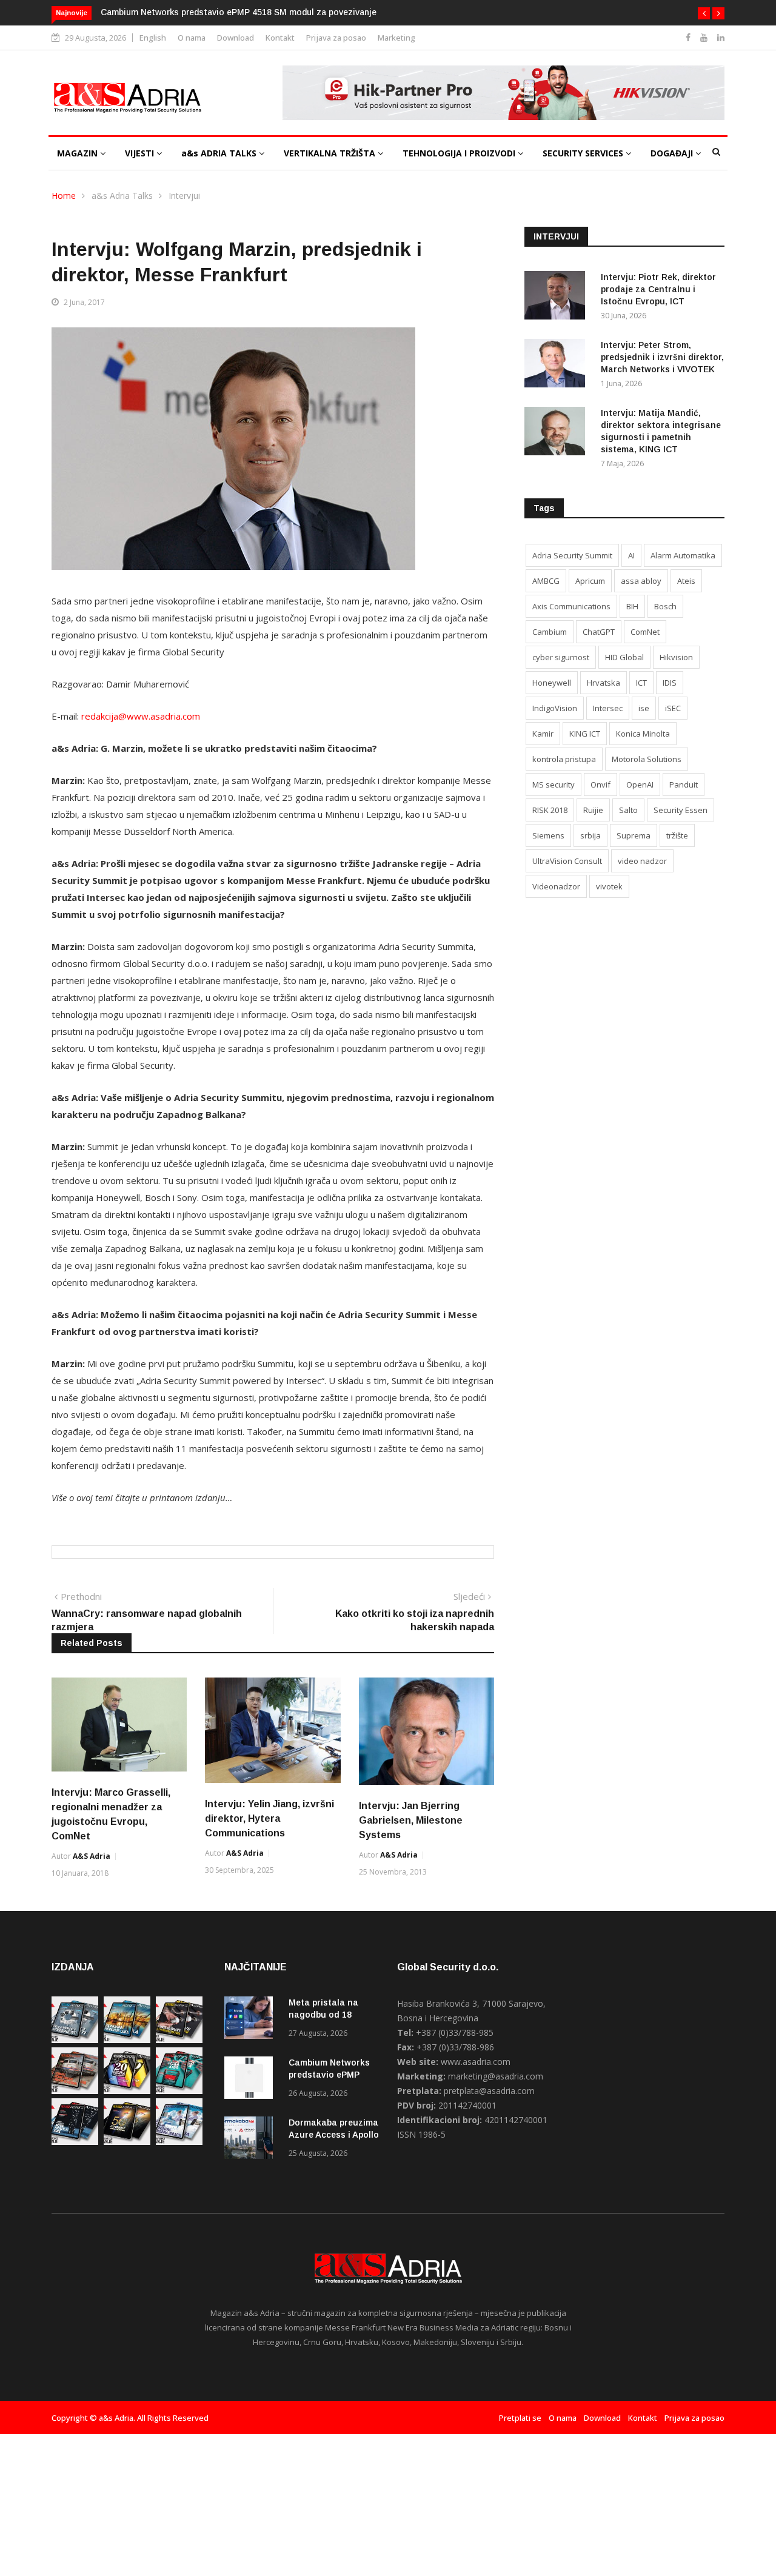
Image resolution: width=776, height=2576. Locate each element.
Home (64, 196)
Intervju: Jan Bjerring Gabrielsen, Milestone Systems (411, 1820)
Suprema (634, 835)
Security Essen (681, 810)
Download (236, 38)
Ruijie (593, 810)
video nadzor (642, 861)
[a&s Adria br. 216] (179, 2142)
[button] (704, 13)
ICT (641, 683)
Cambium (550, 632)
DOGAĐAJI (673, 153)
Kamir (543, 734)
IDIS (670, 683)
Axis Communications (571, 606)
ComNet (645, 632)
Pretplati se (520, 2418)
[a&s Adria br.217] (127, 2142)
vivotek (609, 886)
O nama (192, 38)
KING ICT (585, 734)
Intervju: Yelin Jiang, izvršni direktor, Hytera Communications (269, 1818)
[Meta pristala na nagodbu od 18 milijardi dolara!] (252, 2020)
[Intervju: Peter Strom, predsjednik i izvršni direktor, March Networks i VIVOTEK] (558, 365)
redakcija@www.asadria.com (141, 716)
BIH (632, 606)
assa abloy (641, 581)
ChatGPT (599, 632)
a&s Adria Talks (122, 196)
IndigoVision (555, 708)
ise (644, 708)
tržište (677, 835)
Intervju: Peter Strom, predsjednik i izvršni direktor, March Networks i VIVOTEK (662, 357)
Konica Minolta (643, 734)
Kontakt (280, 38)
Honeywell (552, 683)
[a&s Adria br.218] (75, 2142)
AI (631, 555)
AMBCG (546, 581)
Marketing (396, 38)
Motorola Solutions (647, 759)
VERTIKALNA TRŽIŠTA (331, 153)
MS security (554, 785)
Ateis (686, 581)
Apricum (590, 581)
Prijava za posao (336, 38)
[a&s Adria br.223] (127, 2040)
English (153, 38)
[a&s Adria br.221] (75, 2091)
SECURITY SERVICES (584, 153)
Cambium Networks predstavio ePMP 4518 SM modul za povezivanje (239, 12)
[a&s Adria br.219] (179, 2091)
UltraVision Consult (567, 861)
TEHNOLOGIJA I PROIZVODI (460, 153)
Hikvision (676, 657)
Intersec (608, 708)
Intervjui (184, 196)
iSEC (673, 708)
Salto (628, 810)
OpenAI (640, 785)
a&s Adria (92, 1856)
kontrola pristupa (564, 759)
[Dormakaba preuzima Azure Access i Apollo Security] (252, 2140)
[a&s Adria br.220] (127, 2091)
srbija (590, 835)
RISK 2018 (550, 810)
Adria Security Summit (572, 555)
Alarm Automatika (683, 555)
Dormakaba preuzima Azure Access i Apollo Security (334, 2135)
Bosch (665, 606)
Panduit (684, 785)
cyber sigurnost (561, 657)
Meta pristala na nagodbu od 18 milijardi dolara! (323, 2015)
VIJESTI (141, 153)
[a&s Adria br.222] (179, 2040)
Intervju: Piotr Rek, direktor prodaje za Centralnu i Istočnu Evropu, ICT (658, 289)
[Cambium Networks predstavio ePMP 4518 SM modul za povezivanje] (252, 2080)
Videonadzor (556, 886)
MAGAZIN (79, 153)
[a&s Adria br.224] (75, 2040)
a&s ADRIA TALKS (220, 153)
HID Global (624, 657)
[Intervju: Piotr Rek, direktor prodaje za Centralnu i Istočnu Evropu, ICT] (558, 297)
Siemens (548, 835)
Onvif (600, 785)
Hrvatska (604, 683)
